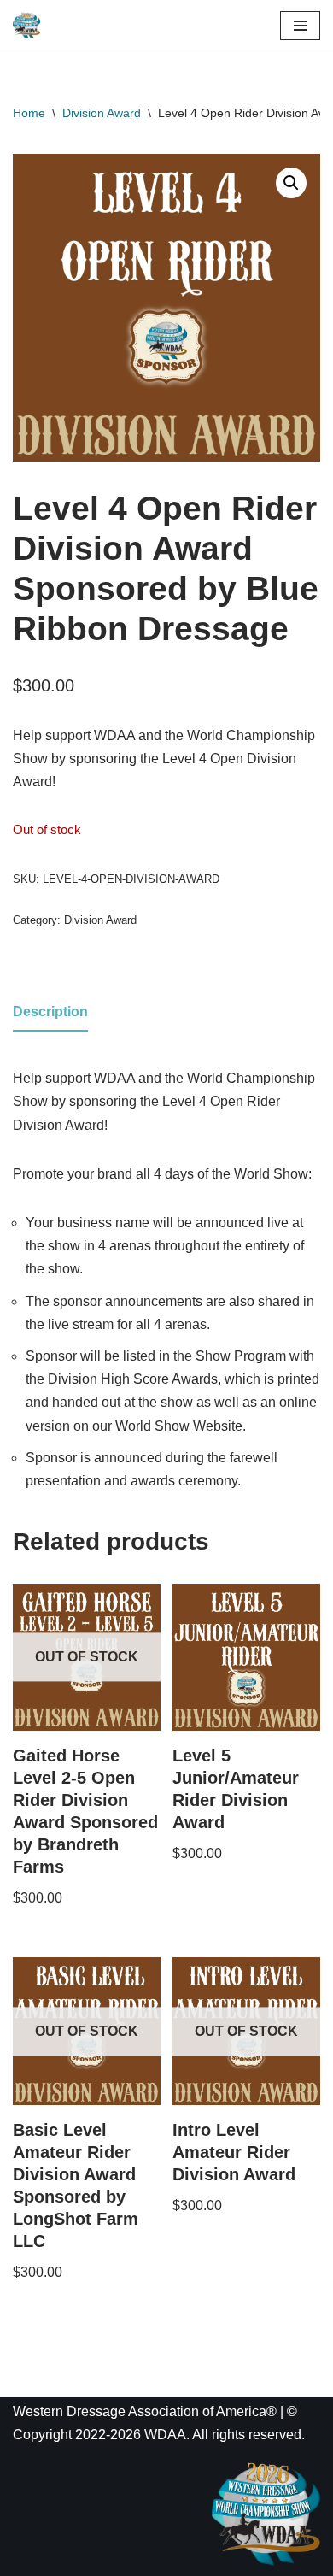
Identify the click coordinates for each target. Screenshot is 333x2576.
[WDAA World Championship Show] (26, 25)
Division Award (102, 113)
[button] (291, 183)
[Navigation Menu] (300, 26)
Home (29, 113)
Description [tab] (50, 1012)
